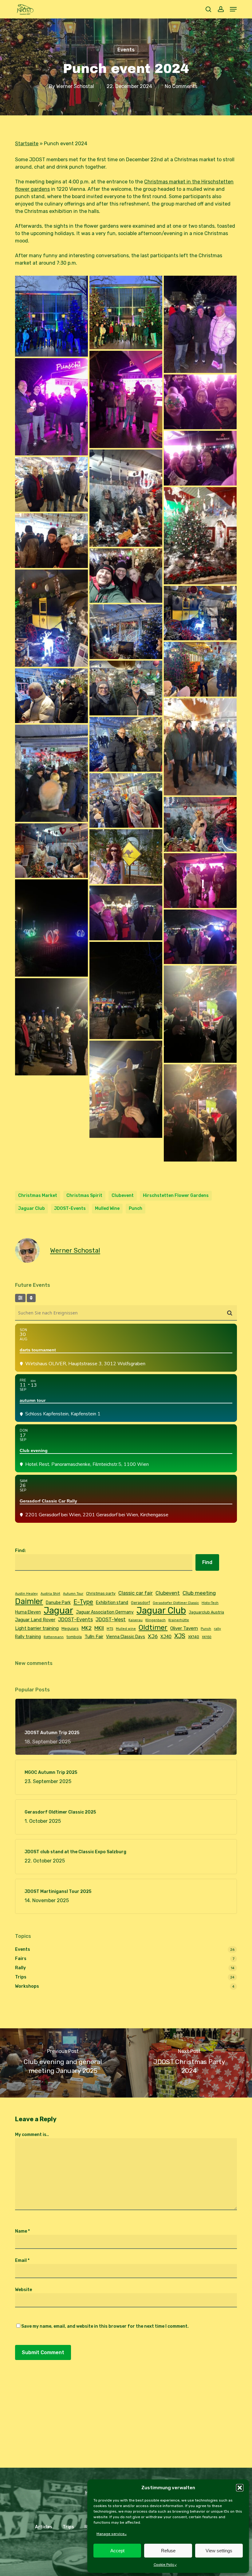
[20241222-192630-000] (200, 937)
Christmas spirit (84, 1196)
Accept (117, 2551)
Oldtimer (153, 1628)
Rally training (28, 1637)
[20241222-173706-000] (51, 541)
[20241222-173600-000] (126, 498)
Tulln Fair (94, 1637)
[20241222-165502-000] (200, 458)
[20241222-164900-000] (51, 407)
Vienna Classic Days (126, 1637)
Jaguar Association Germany (105, 1612)
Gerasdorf (140, 1603)
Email (22, 2260)
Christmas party (101, 1593)
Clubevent (123, 1196)
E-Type (83, 1602)
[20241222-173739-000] (126, 576)
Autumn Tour (73, 1594)
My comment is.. (32, 2135)
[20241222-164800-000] (126, 399)
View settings (219, 2551)
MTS (110, 1629)
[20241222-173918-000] (200, 669)
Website (24, 2290)
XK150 (207, 1637)
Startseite (27, 144)
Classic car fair (136, 1593)
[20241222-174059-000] (51, 773)
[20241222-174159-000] (51, 851)
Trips (21, 1977)
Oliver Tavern (184, 1628)
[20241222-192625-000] (126, 913)
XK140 (194, 1637)
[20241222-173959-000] (51, 696)
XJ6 (153, 1636)
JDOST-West (111, 1620)
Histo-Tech (210, 1603)
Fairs (21, 1959)
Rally (20, 1968)
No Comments (181, 86)
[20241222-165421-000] (200, 402)
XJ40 (166, 1637)
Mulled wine (107, 1208)
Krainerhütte (179, 1620)
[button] (240, 2488)
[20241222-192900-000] (51, 1027)
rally (217, 1629)
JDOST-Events (70, 1208)
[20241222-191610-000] (200, 881)
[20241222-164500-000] (51, 316)
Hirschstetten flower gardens (176, 1196)
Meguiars (70, 1628)
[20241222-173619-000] (51, 484)
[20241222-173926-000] (126, 688)
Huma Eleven (28, 1612)
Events (126, 50)
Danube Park (58, 1602)
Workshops (27, 1986)
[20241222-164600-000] (126, 312)
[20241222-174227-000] (126, 857)
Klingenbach (156, 1620)
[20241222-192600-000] (51, 928)
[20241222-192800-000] (200, 1014)
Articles (44, 2527)
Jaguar (58, 1610)
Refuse (168, 2551)
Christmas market (38, 1196)
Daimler (29, 1601)
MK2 (87, 1628)
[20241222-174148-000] (200, 824)
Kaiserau (136, 1620)
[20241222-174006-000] (126, 744)
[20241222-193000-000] (126, 1089)
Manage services (112, 2534)
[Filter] (20, 1298)
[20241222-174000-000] (200, 747)
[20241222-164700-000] (200, 324)
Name (22, 2231)
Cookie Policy (165, 2565)
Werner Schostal (75, 86)
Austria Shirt (50, 1594)
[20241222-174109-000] (126, 801)
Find (207, 1562)
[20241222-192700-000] (126, 990)
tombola (74, 1637)
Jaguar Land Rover (35, 1620)
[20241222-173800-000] (51, 618)
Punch (136, 1208)
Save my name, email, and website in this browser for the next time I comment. (105, 2326)
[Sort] (31, 1298)
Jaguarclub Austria (206, 1612)
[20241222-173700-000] (200, 536)
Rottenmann (54, 1637)
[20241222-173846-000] (126, 632)
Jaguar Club (31, 1208)
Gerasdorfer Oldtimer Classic (176, 1603)
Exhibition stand (112, 1602)
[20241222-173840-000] (200, 613)
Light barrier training (37, 1628)
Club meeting (199, 1593)
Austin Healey (26, 1594)
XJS (180, 1636)
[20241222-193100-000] (200, 1113)
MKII (99, 1628)
